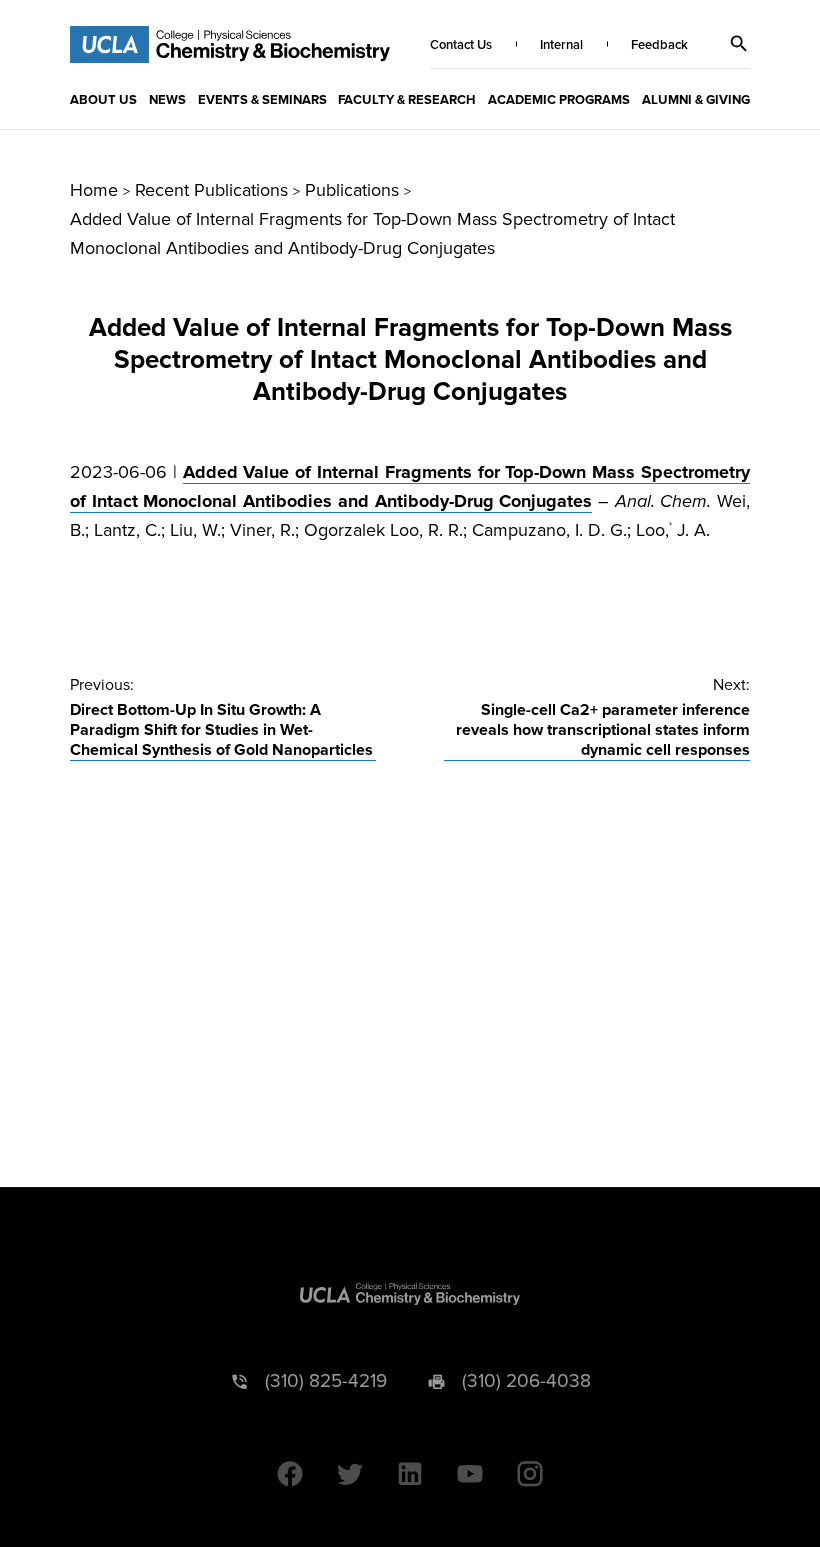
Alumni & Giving (696, 100)
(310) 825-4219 (326, 1381)
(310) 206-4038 (526, 1381)
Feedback (659, 45)
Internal (561, 45)
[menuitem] (103, 99)
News (167, 100)
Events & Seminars (262, 100)
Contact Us (461, 45)
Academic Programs (559, 100)
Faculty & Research (407, 100)
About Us (103, 100)
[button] (739, 44)
